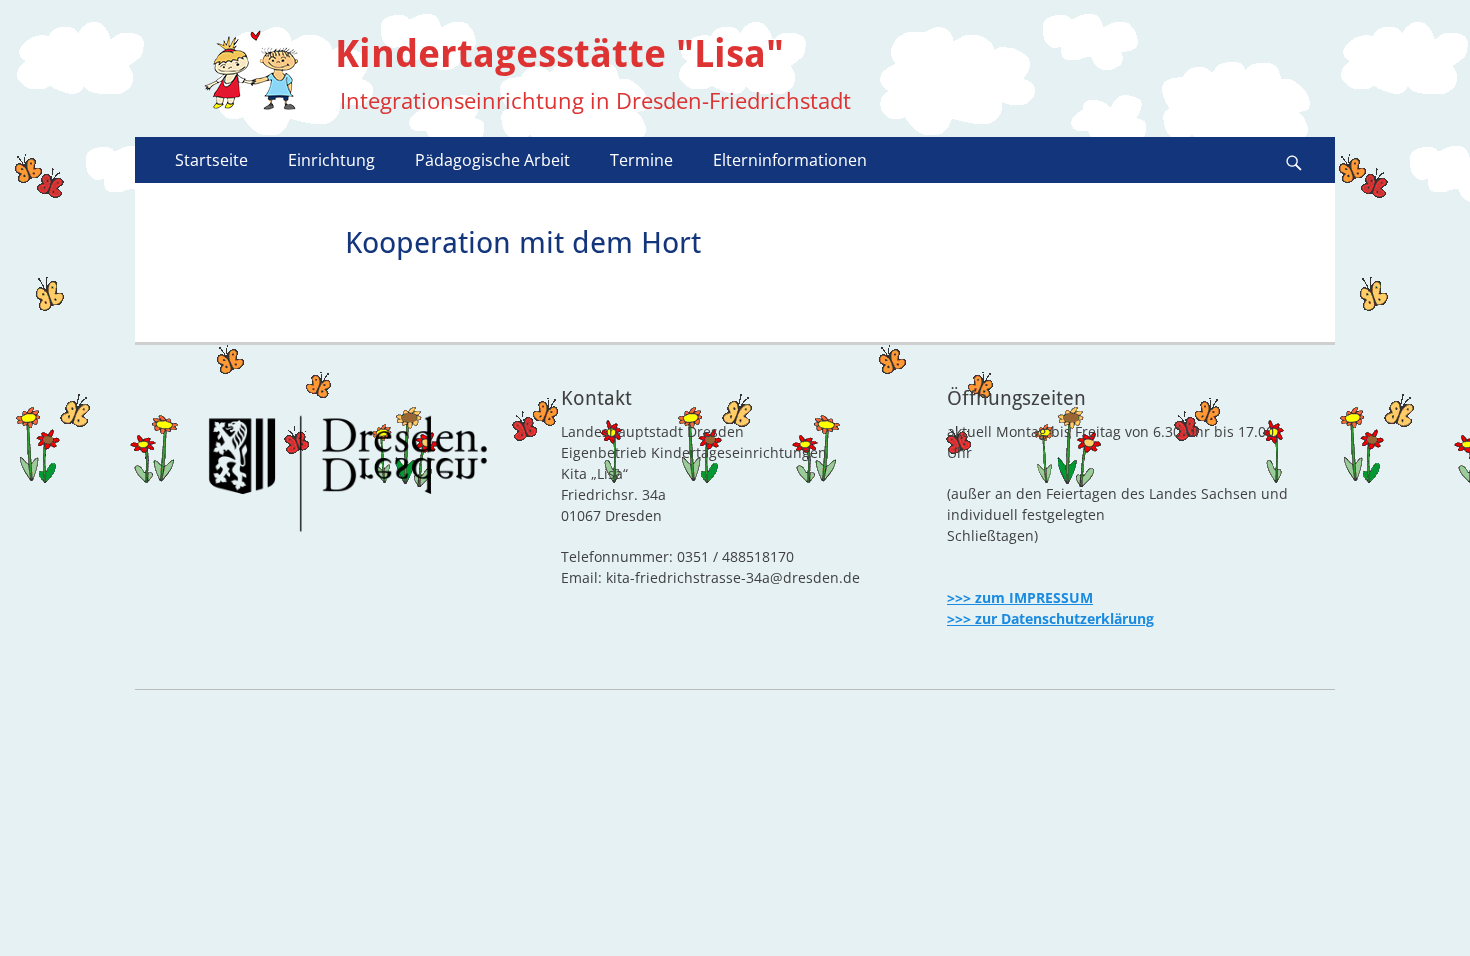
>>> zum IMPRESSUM (1020, 597)
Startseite (211, 160)
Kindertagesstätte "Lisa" (559, 54)
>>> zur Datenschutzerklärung (1050, 618)
